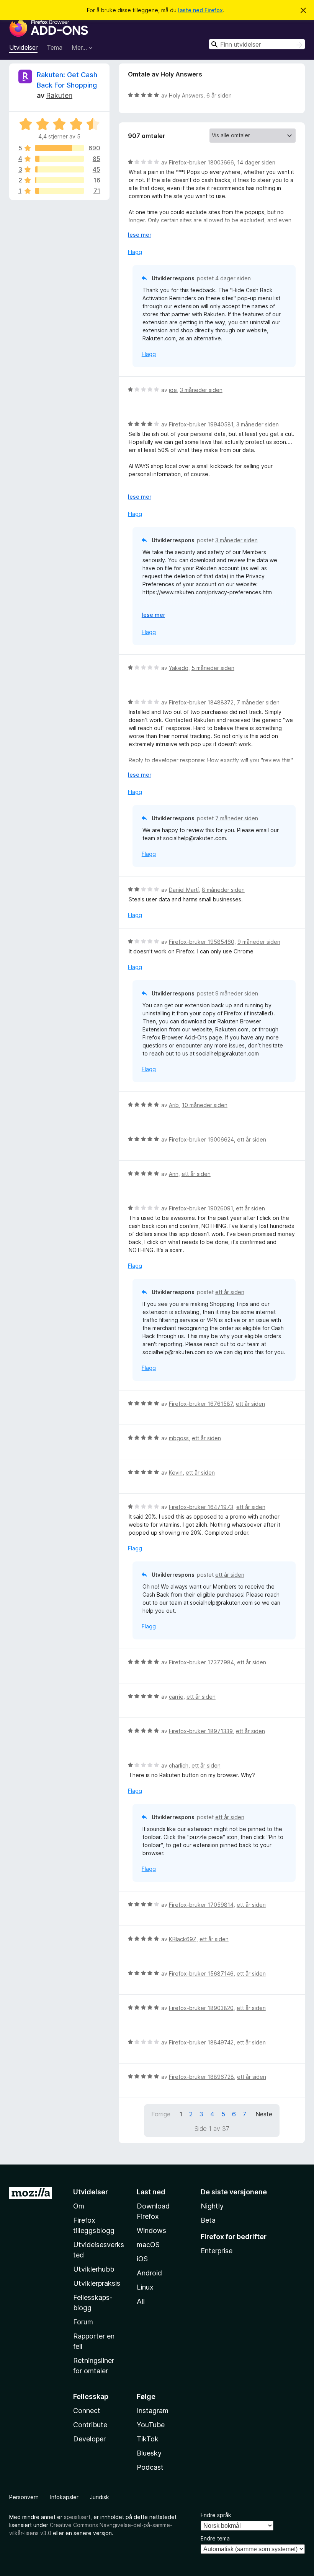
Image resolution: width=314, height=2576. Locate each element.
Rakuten (59, 95)
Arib (174, 1105)
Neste (264, 2114)
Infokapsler (64, 2497)
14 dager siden (256, 162)
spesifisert (77, 2517)
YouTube (151, 2425)
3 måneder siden (201, 390)
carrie (176, 1697)
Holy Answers (186, 95)
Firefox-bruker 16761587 (201, 1404)
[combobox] (257, 44)
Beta (208, 2220)
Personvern (24, 2497)
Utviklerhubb (94, 2269)
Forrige (161, 2114)
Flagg (135, 252)
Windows (151, 2230)
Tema (55, 47)
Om (79, 2206)
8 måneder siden (223, 890)
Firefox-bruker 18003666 (201, 162)
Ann (174, 1174)
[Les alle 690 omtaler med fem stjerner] (60, 148)
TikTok (148, 2439)
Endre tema (215, 2538)
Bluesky (149, 2453)
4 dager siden (233, 278)
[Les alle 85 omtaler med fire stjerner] (60, 159)
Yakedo (179, 668)
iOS (142, 2259)
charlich (179, 1765)
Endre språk (216, 2515)
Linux (145, 2287)
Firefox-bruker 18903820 (201, 2008)
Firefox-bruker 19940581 (201, 424)
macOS (148, 2245)
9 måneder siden (259, 942)
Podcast (150, 2467)
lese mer (140, 235)
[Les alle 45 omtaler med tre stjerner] (60, 169)
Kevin (176, 1473)
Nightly (212, 2206)
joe (173, 390)
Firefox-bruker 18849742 (201, 2042)
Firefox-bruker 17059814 (201, 1905)
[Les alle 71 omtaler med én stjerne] (60, 191)
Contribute (90, 2425)
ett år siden (252, 1139)
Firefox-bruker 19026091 (201, 1208)
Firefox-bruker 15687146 (201, 1973)
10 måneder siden (205, 1105)
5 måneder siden (213, 668)
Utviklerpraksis (97, 2283)
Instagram (153, 2411)
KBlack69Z (183, 1939)
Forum (83, 2322)
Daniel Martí (184, 890)
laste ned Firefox (200, 10)
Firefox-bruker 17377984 (201, 1662)
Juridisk (100, 2497)
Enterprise (217, 2251)
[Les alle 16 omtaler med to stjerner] (60, 180)
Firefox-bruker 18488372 (201, 702)
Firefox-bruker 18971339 (201, 1731)
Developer (89, 2439)
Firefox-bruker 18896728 (201, 2077)
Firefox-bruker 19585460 (202, 942)
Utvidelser (23, 47)
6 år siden (219, 95)
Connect (87, 2411)
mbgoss (179, 1438)
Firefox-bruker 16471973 (201, 1507)
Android (149, 2273)
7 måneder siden (258, 702)
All (141, 2301)
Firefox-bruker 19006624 (201, 1139)
